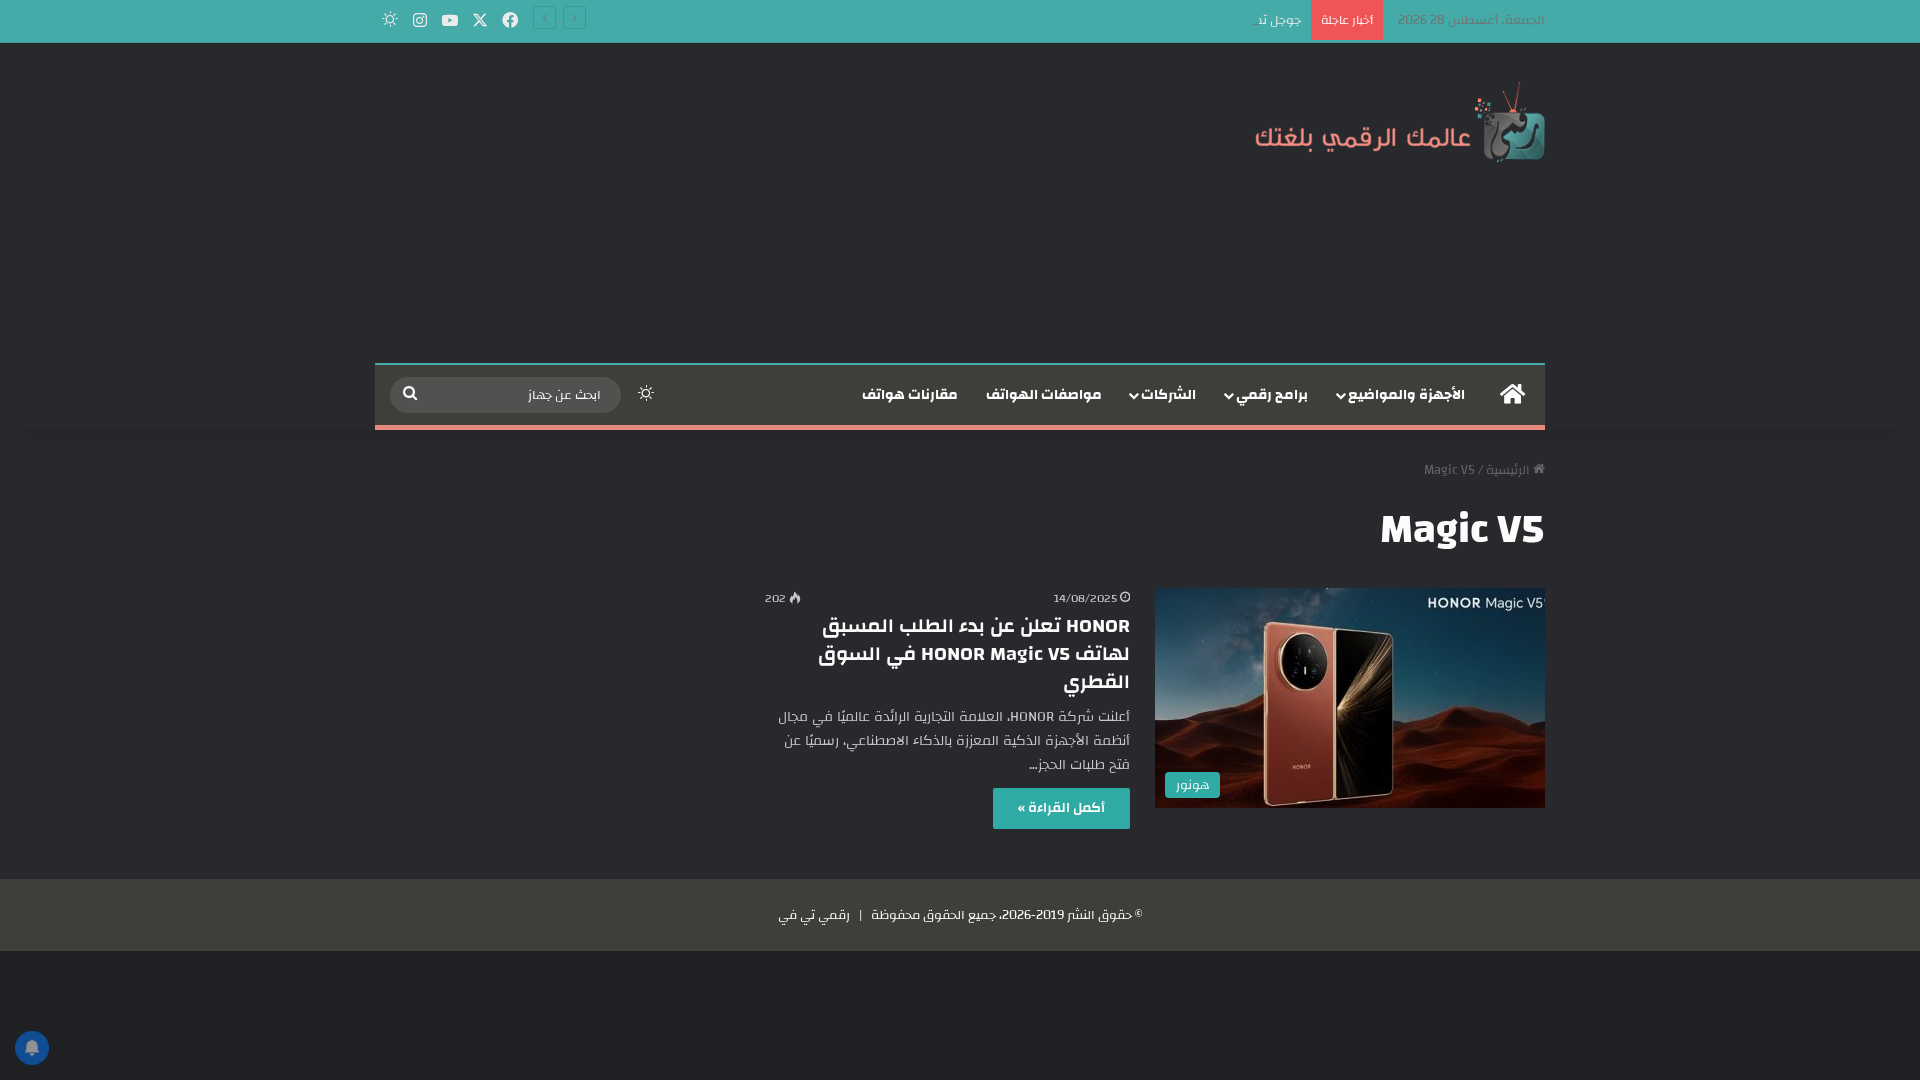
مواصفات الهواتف (1044, 395)
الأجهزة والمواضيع (1406, 395)
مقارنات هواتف (910, 395)
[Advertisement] (760, 203)
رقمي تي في (814, 915)
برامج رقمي (1272, 395)
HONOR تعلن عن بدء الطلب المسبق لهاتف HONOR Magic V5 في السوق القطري (974, 653)
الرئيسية (1509, 470)
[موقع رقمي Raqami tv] (1400, 118)
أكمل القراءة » (1061, 808)
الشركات (1168, 395)
